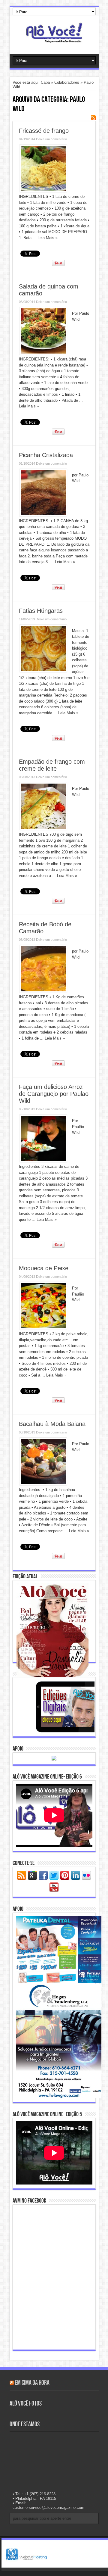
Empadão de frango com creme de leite (52, 765)
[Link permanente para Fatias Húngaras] (43, 671)
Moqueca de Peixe (44, 1268)
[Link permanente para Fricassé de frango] (43, 191)
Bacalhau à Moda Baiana (52, 1424)
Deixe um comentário (51, 139)
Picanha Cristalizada (46, 455)
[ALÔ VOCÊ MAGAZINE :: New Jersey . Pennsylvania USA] (54, 39)
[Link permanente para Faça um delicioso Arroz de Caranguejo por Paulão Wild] (43, 1161)
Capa (45, 82)
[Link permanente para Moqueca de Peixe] (43, 1328)
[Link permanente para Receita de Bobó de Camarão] (43, 991)
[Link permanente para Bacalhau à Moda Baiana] (43, 1484)
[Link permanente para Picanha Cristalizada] (43, 515)
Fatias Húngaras (41, 611)
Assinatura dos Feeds (93, 118)
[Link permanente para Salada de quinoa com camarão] (43, 353)
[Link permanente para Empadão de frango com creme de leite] (43, 829)
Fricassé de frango (44, 131)
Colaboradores (67, 82)
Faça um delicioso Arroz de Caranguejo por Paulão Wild (54, 1094)
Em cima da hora (32, 2383)
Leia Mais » (48, 238)
